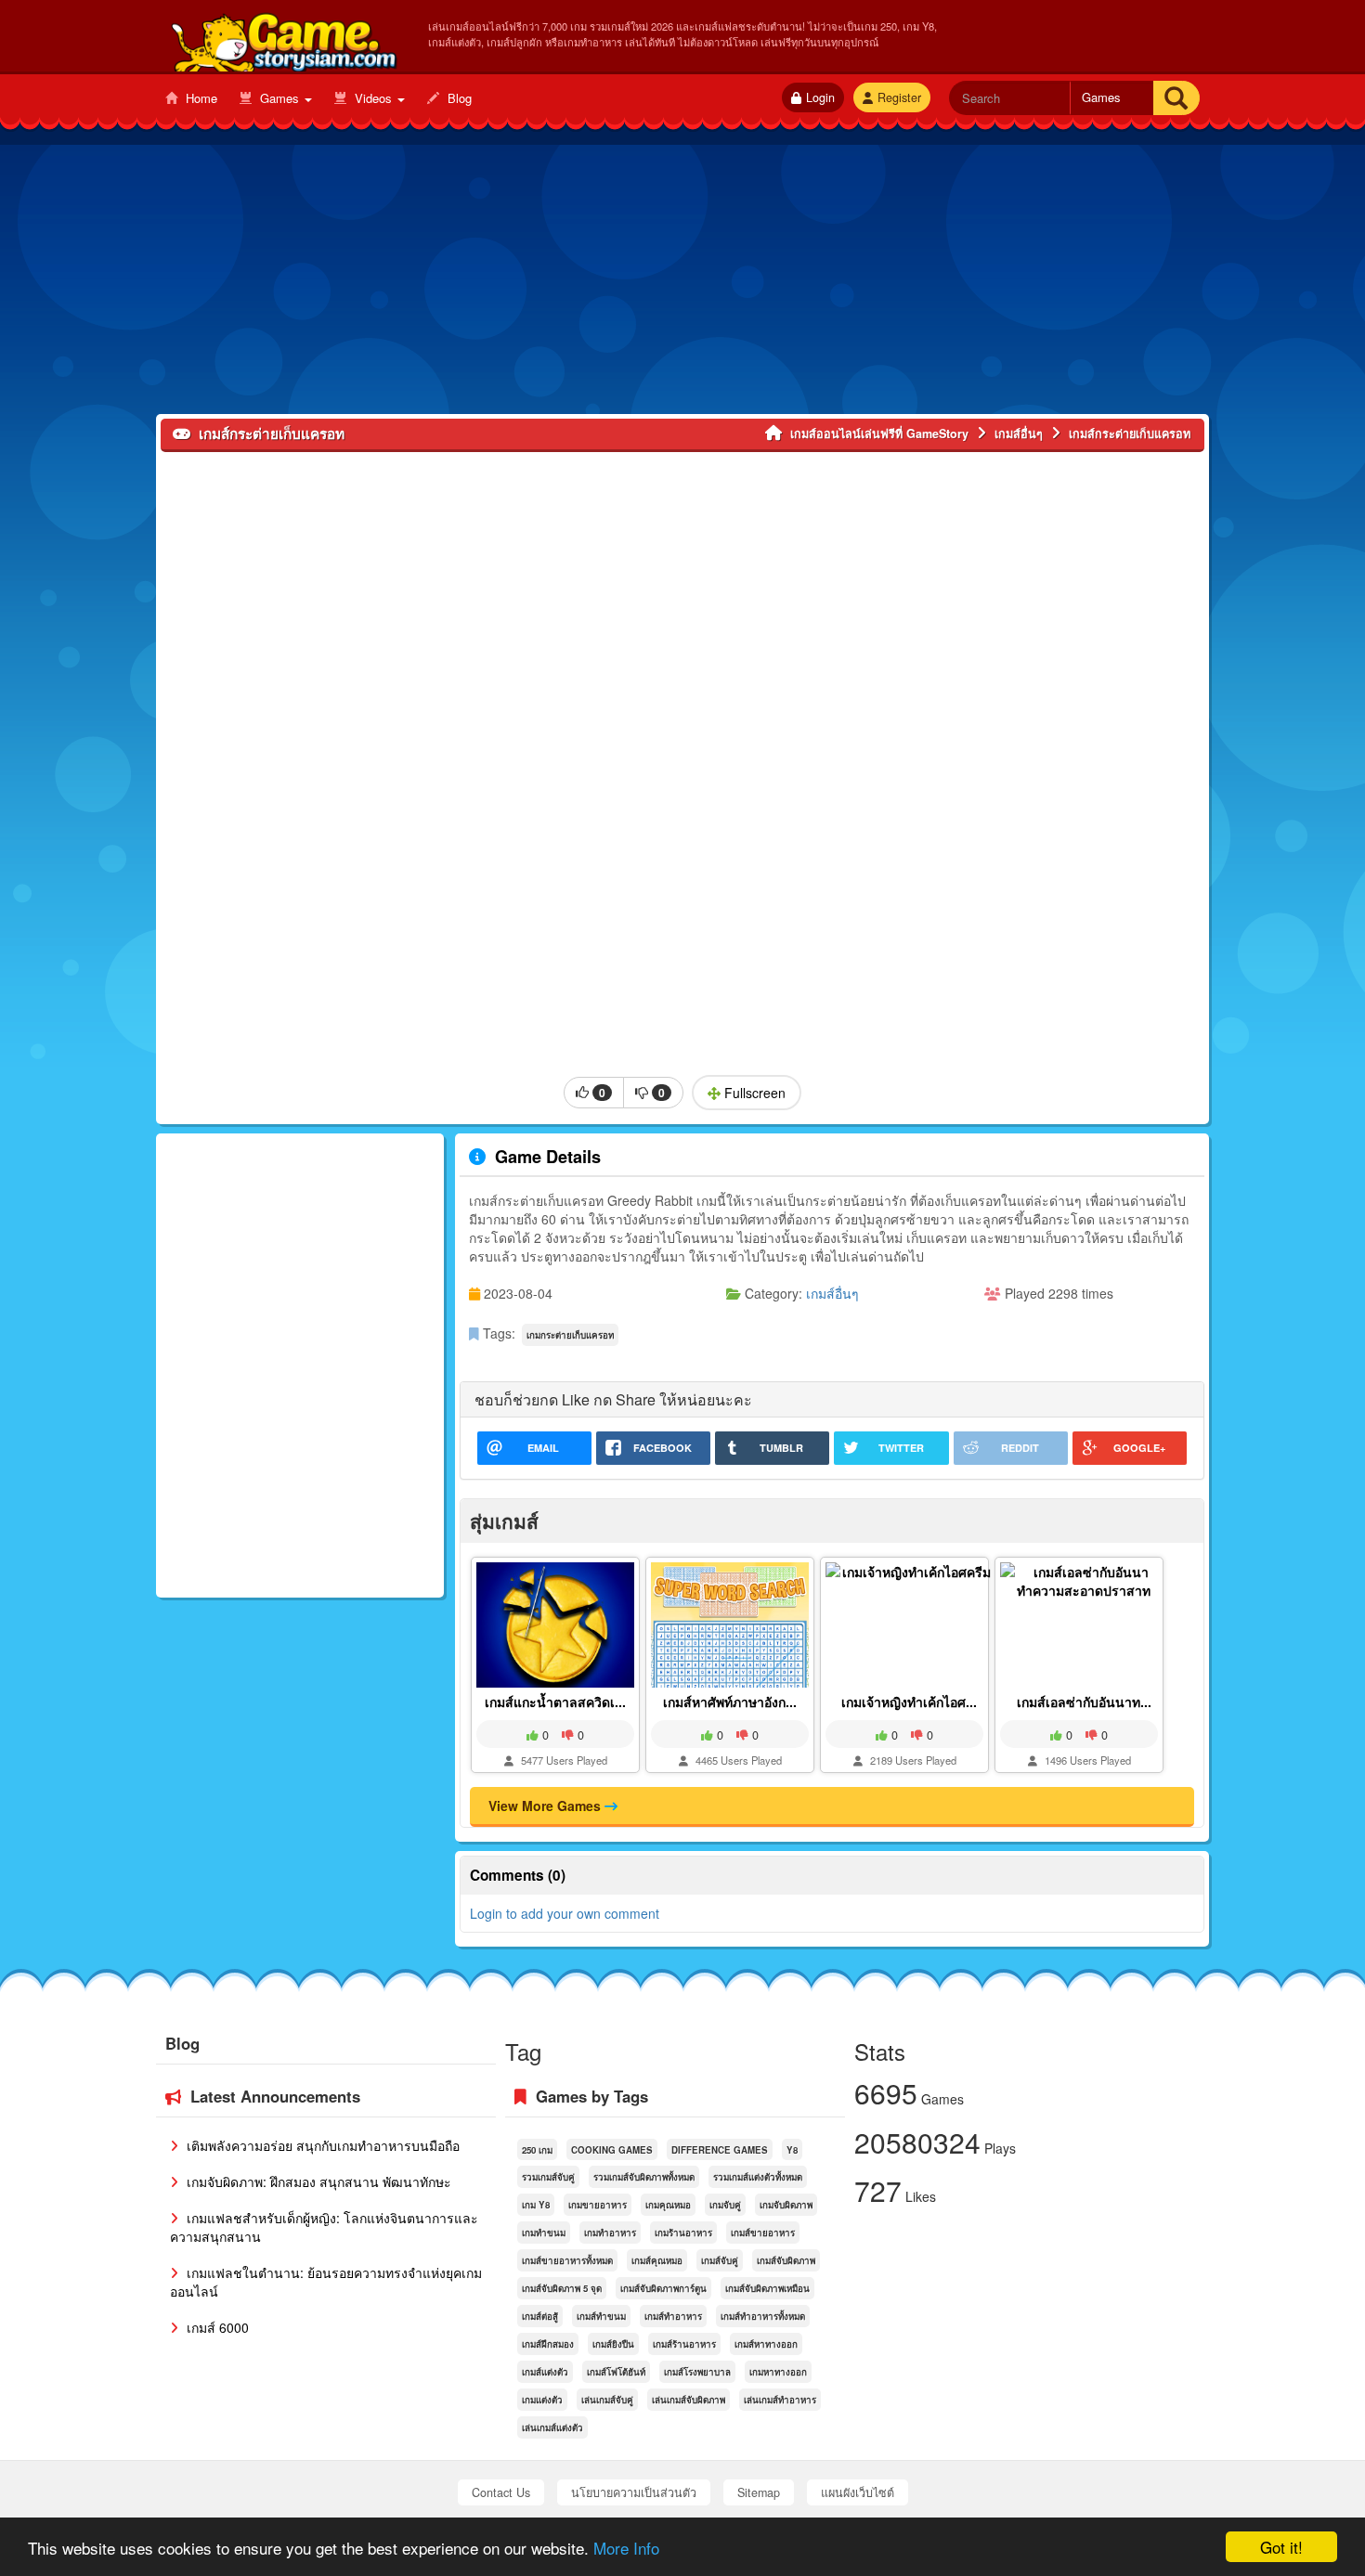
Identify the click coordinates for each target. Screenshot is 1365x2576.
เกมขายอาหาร (598, 2205)
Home (200, 98)
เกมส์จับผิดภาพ (786, 2260)
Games (279, 98)
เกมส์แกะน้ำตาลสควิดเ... (555, 1702)
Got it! (1281, 2547)
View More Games (546, 1806)
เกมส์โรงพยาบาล (697, 2372)
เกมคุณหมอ (668, 2205)
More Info (626, 2548)
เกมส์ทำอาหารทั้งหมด (763, 2316)
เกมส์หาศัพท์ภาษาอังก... (730, 1702)
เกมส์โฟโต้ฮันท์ (616, 2372)
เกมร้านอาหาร (683, 2233)
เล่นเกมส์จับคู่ (607, 2400)
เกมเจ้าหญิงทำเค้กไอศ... (909, 1702)
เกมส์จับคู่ (720, 2260)
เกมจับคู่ (725, 2205)
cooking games (612, 2150)
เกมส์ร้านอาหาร (684, 2344)
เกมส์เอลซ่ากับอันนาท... (1084, 1702)
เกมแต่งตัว (542, 2400)
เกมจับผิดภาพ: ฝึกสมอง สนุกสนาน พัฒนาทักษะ (317, 2181)
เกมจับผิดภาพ (786, 2205)
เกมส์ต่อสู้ (540, 2316)
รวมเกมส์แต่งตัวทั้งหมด (758, 2177)
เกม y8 (536, 2205)
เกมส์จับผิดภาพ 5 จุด (562, 2288)
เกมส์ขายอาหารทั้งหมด (567, 2260)
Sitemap (759, 2492)
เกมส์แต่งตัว (545, 2372)
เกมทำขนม (544, 2233)
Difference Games (720, 2150)
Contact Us (501, 2492)
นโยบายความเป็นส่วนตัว (634, 2492)
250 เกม (537, 2150)
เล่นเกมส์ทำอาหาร (780, 2400)
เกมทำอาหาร (610, 2233)
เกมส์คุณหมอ (657, 2260)
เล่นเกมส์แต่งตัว (552, 2427)
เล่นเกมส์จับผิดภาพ (689, 2400)
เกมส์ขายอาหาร (763, 2233)
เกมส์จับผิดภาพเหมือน (767, 2288)
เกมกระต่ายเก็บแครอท (570, 1335)
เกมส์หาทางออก (766, 2344)
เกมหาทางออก (778, 2372)
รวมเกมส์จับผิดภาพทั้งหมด (644, 2177)
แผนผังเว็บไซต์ (858, 2492)
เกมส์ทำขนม (601, 2316)
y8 (792, 2150)
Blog (458, 98)
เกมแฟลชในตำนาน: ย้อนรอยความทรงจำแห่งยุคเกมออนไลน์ (326, 2282)
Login (820, 97)
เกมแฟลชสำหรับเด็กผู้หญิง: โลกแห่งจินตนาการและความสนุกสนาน (324, 2227)
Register (899, 97)
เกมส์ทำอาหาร (673, 2316)
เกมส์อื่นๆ (832, 1293)
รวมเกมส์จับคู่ (548, 2177)
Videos (373, 98)
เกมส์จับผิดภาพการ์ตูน (663, 2288)
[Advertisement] (682, 284)
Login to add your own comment (565, 1913)
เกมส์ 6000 (216, 2327)
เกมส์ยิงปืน (613, 2344)
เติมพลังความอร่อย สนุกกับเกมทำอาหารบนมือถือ (321, 2145)
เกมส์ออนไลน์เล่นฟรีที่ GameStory (283, 38)
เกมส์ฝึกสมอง (548, 2344)
